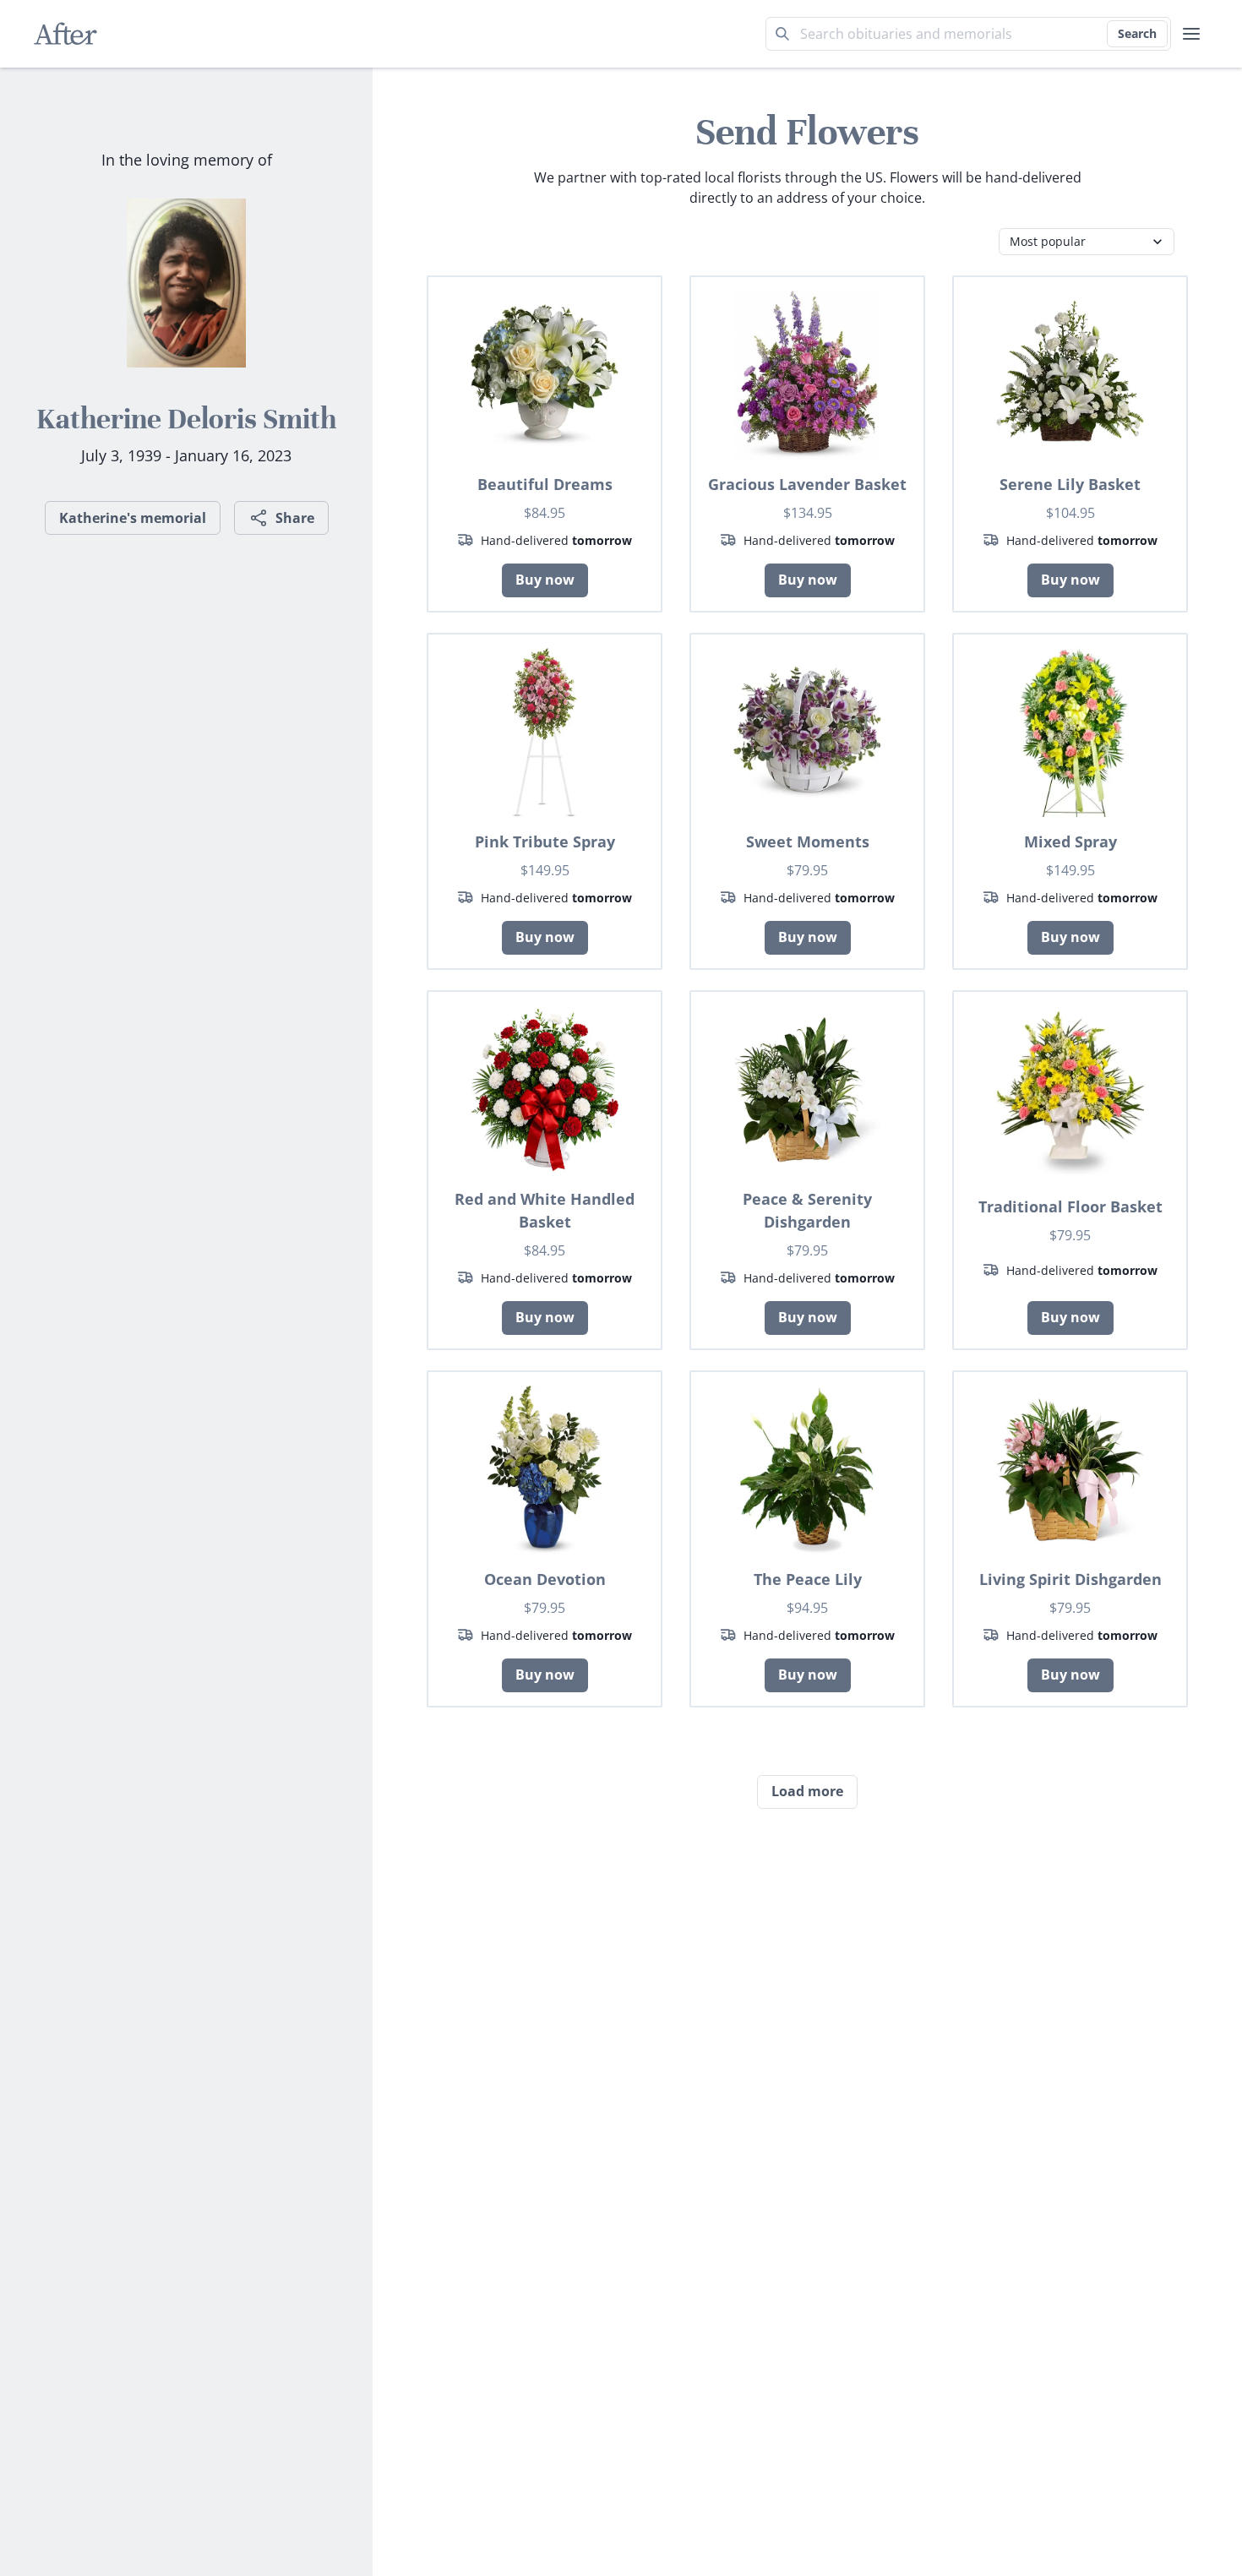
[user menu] (1191, 34)
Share (295, 518)
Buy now (545, 580)
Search (1137, 33)
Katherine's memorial (133, 518)
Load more (807, 1791)
